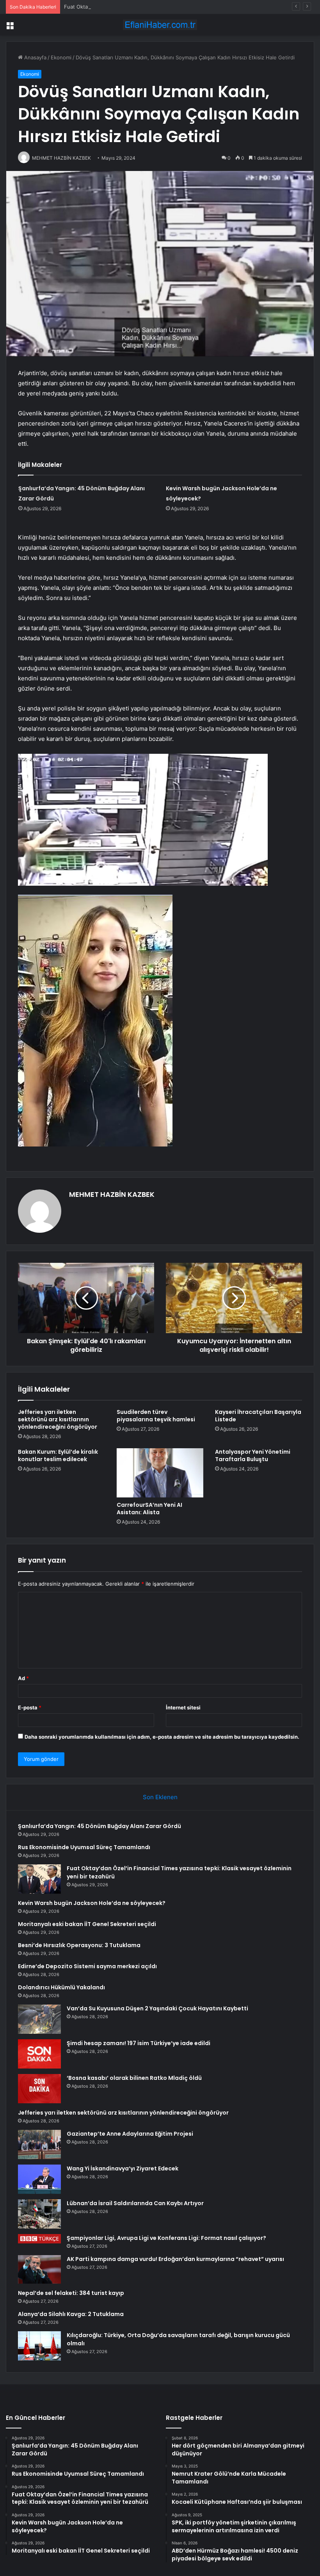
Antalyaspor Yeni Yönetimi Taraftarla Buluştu (253, 1455)
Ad (23, 1678)
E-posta (30, 1707)
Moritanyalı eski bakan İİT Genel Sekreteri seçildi (87, 1924)
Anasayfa (35, 57)
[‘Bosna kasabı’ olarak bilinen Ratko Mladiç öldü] (39, 2089)
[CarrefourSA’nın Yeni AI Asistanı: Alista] (160, 1473)
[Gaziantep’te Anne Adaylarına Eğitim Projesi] (39, 2144)
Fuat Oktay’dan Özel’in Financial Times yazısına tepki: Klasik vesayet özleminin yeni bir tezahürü (180, 7)
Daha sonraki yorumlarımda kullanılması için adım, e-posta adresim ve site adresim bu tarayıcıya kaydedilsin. (162, 1737)
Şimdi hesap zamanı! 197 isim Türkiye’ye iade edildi (139, 2043)
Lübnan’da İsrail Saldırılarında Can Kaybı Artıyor (135, 2203)
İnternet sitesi (183, 1707)
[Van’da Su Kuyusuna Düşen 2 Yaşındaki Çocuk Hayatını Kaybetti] (39, 2019)
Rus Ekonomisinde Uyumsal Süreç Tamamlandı (84, 1847)
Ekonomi (61, 57)
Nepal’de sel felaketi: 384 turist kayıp (71, 2293)
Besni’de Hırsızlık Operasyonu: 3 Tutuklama (79, 1945)
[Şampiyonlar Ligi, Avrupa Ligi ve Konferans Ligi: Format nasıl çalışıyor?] (39, 2239)
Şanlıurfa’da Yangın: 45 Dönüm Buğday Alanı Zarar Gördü (100, 1826)
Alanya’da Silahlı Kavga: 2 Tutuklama (71, 2314)
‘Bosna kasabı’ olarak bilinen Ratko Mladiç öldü (134, 2078)
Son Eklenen (160, 1797)
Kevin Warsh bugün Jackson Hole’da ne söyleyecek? (92, 1903)
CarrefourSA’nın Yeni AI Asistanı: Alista (149, 1509)
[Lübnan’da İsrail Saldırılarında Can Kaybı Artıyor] (39, 2214)
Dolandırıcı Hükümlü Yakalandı (61, 1987)
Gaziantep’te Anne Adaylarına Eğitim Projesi (130, 2134)
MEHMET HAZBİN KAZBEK (112, 1194)
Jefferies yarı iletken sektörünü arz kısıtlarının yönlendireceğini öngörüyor (58, 1419)
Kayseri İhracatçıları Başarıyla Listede (258, 1416)
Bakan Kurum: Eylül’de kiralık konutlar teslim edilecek (58, 1455)
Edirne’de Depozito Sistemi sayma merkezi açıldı (87, 1966)
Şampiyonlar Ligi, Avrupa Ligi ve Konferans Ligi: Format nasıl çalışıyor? (166, 2238)
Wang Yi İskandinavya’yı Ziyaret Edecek (123, 2168)
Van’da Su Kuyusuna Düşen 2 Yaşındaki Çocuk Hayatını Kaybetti (157, 2008)
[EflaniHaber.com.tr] (160, 25)
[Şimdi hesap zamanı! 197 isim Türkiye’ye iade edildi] (39, 2054)
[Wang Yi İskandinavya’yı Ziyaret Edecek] (39, 2179)
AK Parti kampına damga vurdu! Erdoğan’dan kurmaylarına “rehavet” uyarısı (175, 2259)
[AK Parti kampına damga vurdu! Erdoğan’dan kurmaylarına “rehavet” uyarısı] (39, 2270)
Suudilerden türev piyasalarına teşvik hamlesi (156, 1416)
